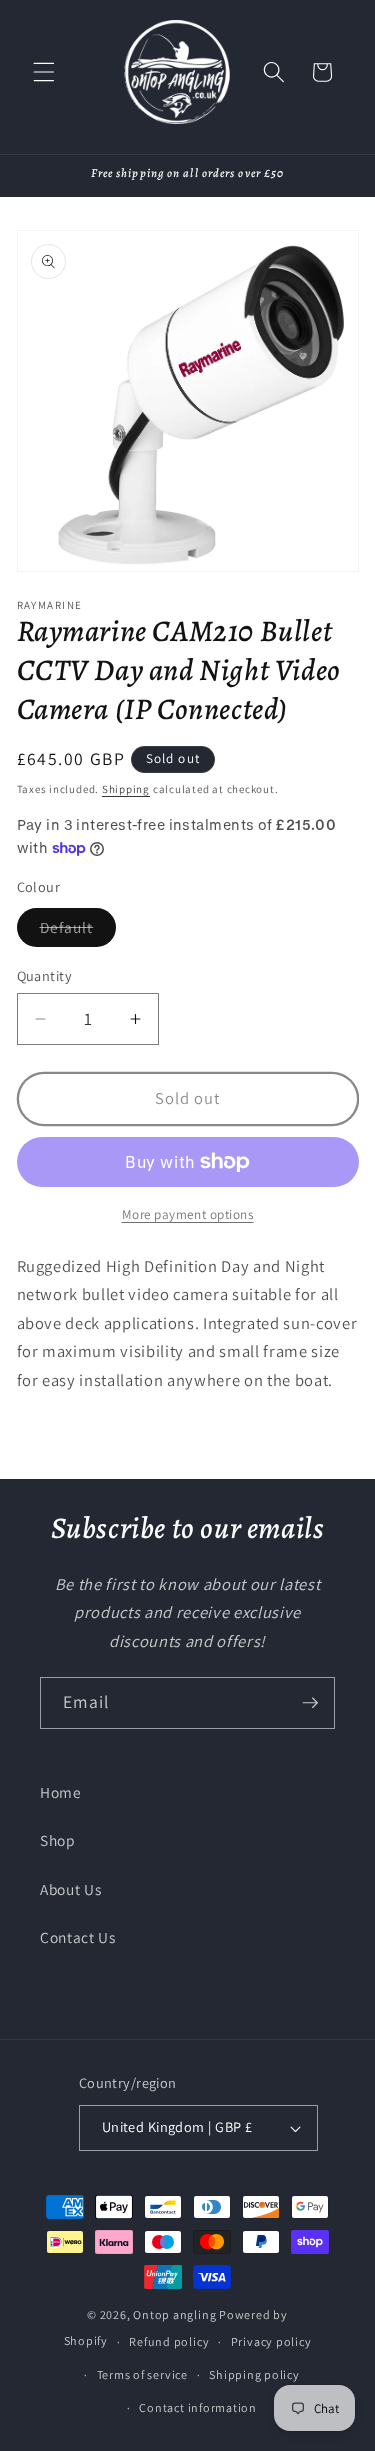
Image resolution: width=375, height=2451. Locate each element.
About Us (70, 1889)
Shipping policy (254, 2374)
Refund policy (169, 2341)
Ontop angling (174, 2314)
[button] (44, 72)
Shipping (126, 789)
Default (78, 931)
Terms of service (142, 2374)
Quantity (45, 975)
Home (61, 1792)
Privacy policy (271, 2341)
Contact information (198, 2407)
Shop (58, 1840)
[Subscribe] (310, 1703)
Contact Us (78, 1937)
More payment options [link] (188, 1214)
